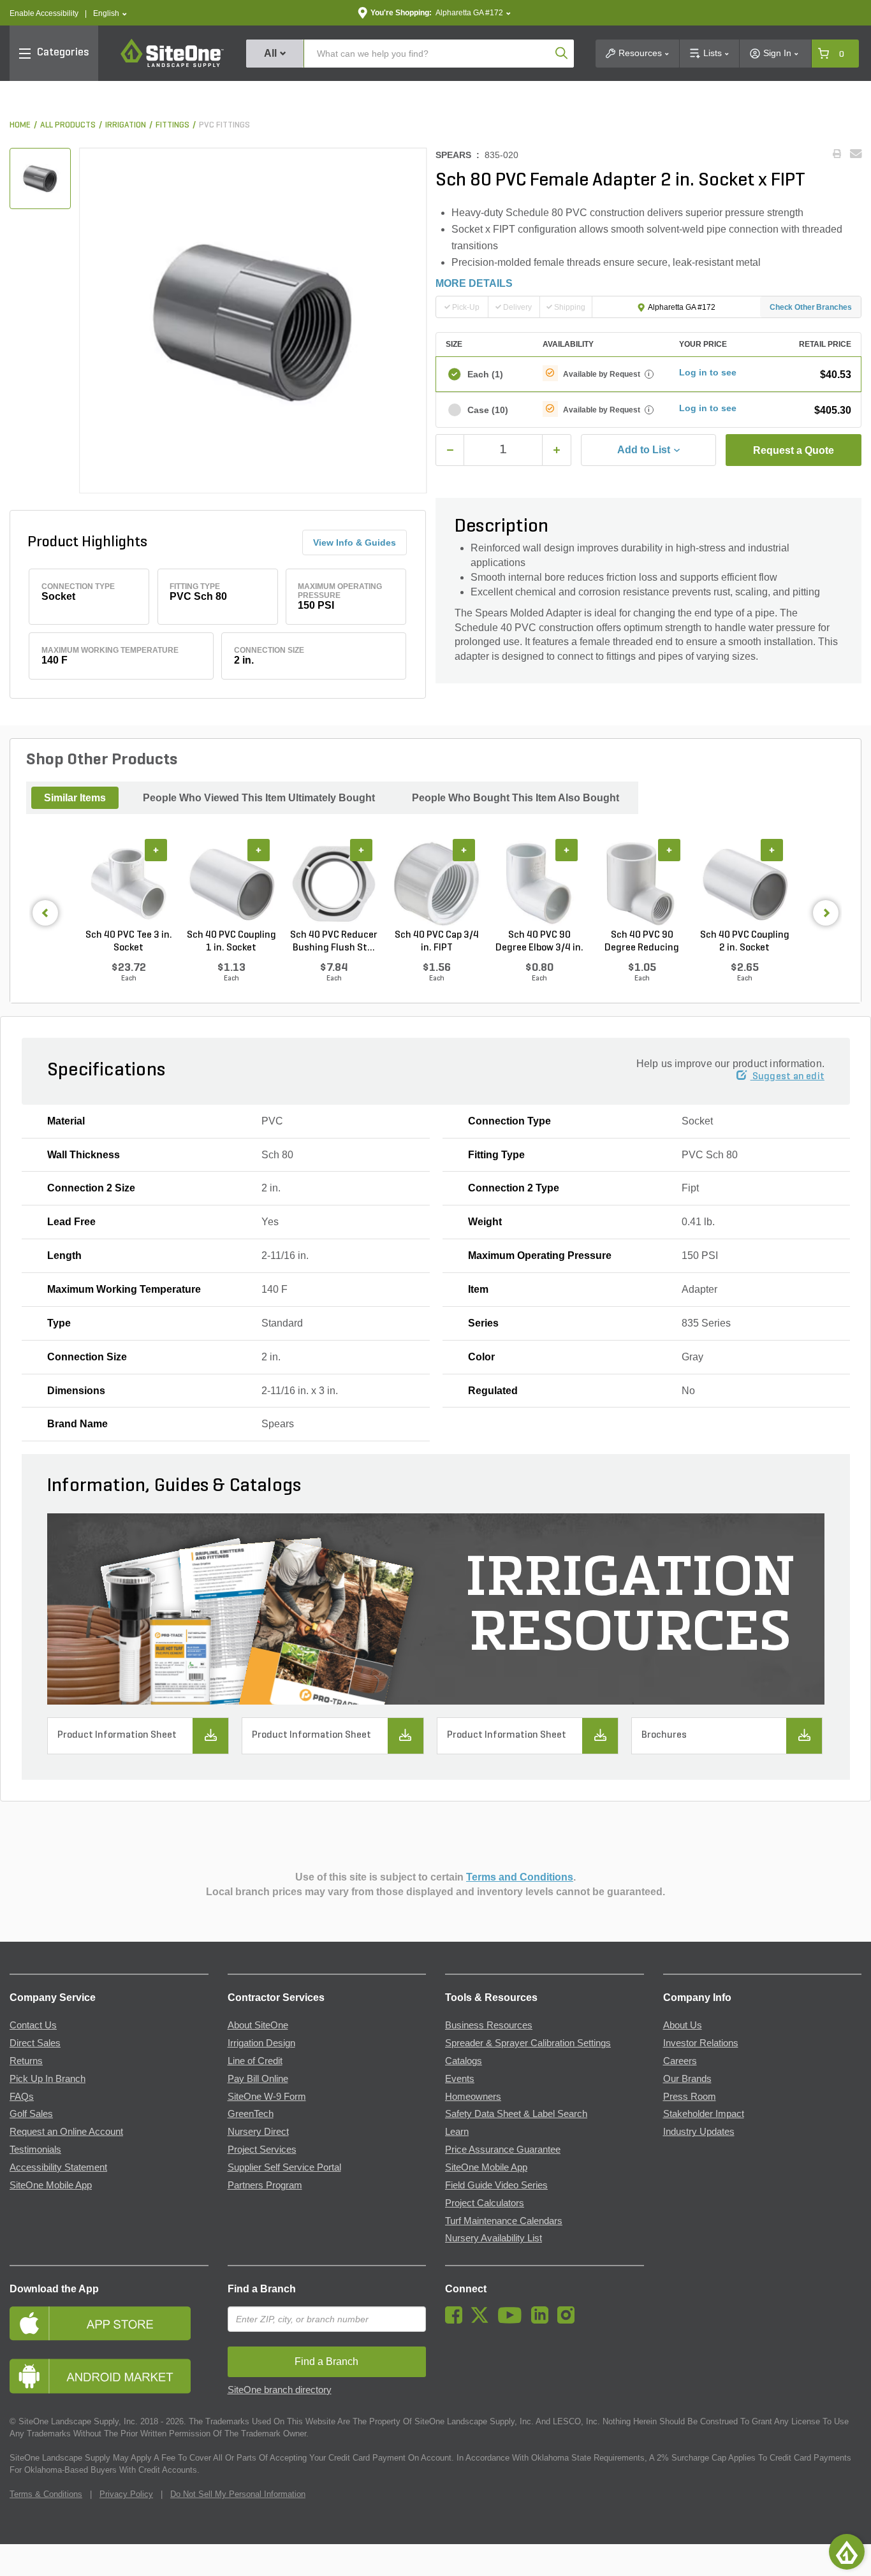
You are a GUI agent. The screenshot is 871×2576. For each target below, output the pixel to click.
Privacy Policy (126, 2494)
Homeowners (473, 2097)
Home (20, 125)
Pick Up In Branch (48, 2079)
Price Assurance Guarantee (503, 2150)
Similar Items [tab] (75, 798)
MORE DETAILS (474, 283)
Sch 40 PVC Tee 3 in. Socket (129, 942)
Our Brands (687, 2079)
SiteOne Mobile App (51, 2185)
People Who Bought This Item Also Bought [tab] (516, 798)
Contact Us (33, 2025)
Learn (457, 2132)
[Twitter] (483, 2320)
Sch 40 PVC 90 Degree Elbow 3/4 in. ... (539, 942)
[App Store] (109, 2323)
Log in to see (708, 372)
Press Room (690, 2097)
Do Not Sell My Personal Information (238, 2494)
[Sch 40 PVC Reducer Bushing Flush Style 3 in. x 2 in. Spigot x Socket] (334, 884)
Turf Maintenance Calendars (504, 2221)
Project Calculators (485, 2203)
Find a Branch (262, 2289)
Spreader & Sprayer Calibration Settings (528, 2043)
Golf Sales (31, 2114)
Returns (26, 2061)
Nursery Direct (258, 2132)
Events (460, 2079)
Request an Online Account (66, 2132)
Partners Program (265, 2185)
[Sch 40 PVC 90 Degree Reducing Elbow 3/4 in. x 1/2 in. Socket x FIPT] (642, 884)
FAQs (22, 2097)
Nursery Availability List (494, 2238)
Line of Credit (255, 2061)
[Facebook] (457, 2320)
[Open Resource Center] (847, 2552)
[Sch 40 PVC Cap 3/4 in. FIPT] (436, 884)
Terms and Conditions (520, 1877)
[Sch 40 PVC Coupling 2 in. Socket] (744, 884)
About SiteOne (258, 2025)
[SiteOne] (172, 65)
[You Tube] (513, 2320)
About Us (683, 2025)
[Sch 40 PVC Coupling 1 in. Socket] (231, 884)
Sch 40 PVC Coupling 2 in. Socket (745, 942)
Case (488, 410)
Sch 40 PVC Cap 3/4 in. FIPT (437, 942)
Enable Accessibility (44, 13)
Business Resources (489, 2025)
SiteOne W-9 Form (267, 2097)
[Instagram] (569, 2320)
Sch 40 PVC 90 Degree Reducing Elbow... (642, 942)
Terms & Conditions (46, 2494)
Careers (680, 2061)
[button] (110, 14)
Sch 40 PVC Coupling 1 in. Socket (231, 942)
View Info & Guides (355, 542)
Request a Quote (794, 450)
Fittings (172, 125)
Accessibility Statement (58, 2167)
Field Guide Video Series (496, 2185)
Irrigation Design (261, 2043)
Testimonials (35, 2150)
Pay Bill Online (258, 2079)
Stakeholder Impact (704, 2114)
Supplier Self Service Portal (284, 2167)
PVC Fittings (224, 125)
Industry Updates (699, 2132)
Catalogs (464, 2061)
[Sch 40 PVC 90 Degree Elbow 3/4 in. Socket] (539, 884)
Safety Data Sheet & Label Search (516, 2114)
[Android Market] (109, 2376)
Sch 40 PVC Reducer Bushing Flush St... (334, 942)
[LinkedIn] (543, 2320)
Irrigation (126, 125)
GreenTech (251, 2114)
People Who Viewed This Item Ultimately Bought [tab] (259, 798)
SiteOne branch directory (280, 2390)
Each (485, 374)
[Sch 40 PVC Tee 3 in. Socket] (128, 884)
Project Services (262, 2150)
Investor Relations (701, 2043)
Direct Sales (35, 2043)
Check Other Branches (811, 307)
